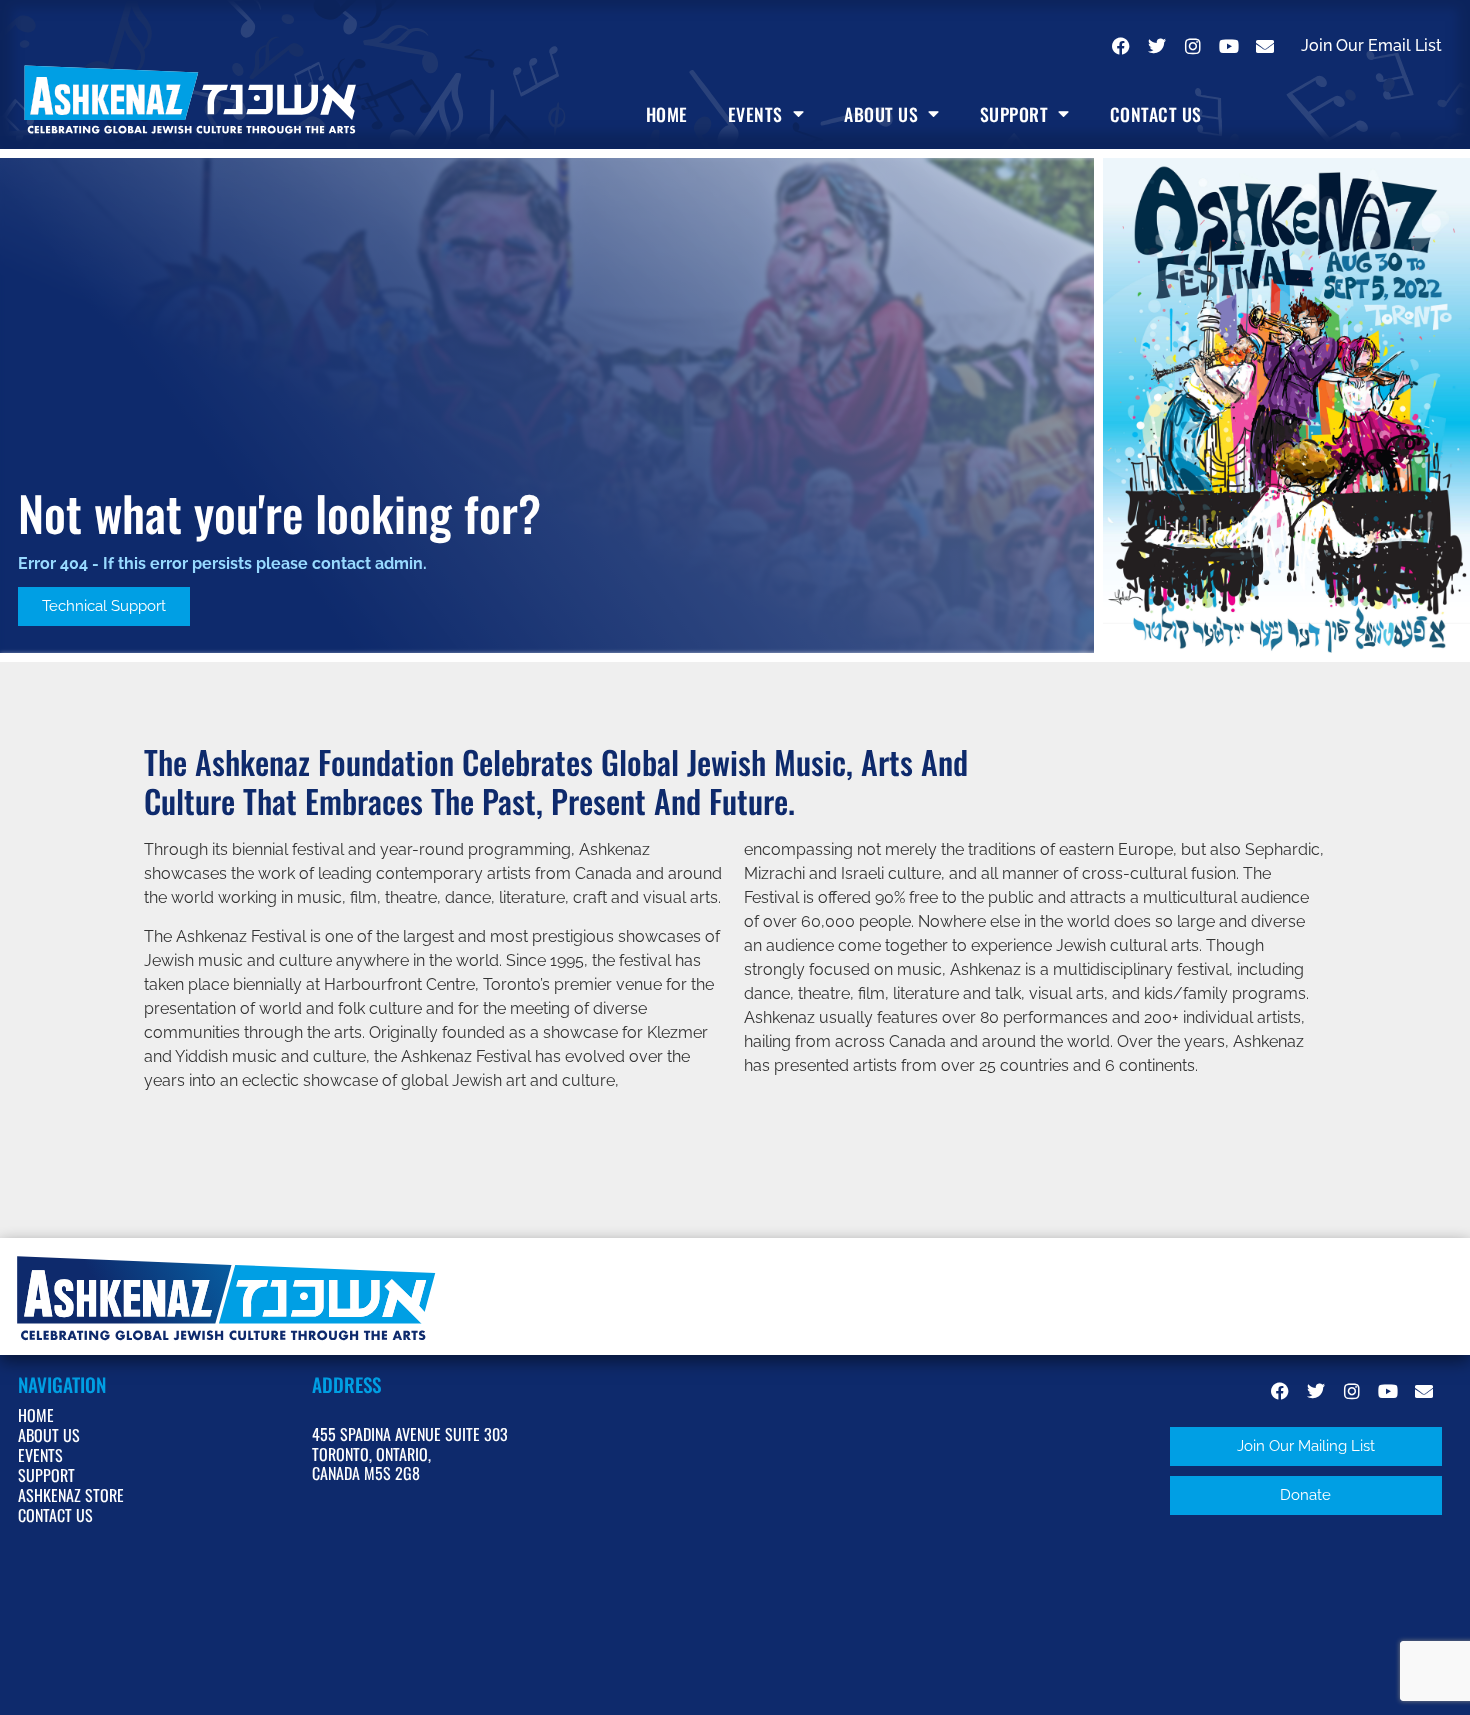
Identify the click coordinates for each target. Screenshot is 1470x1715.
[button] (1306, 1446)
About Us (881, 114)
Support (1014, 114)
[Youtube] (1229, 46)
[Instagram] (1193, 46)
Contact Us (1156, 114)
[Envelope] (1265, 46)
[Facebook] (1121, 46)
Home (667, 114)
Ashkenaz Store (71, 1495)
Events (755, 114)
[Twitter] (1157, 46)
